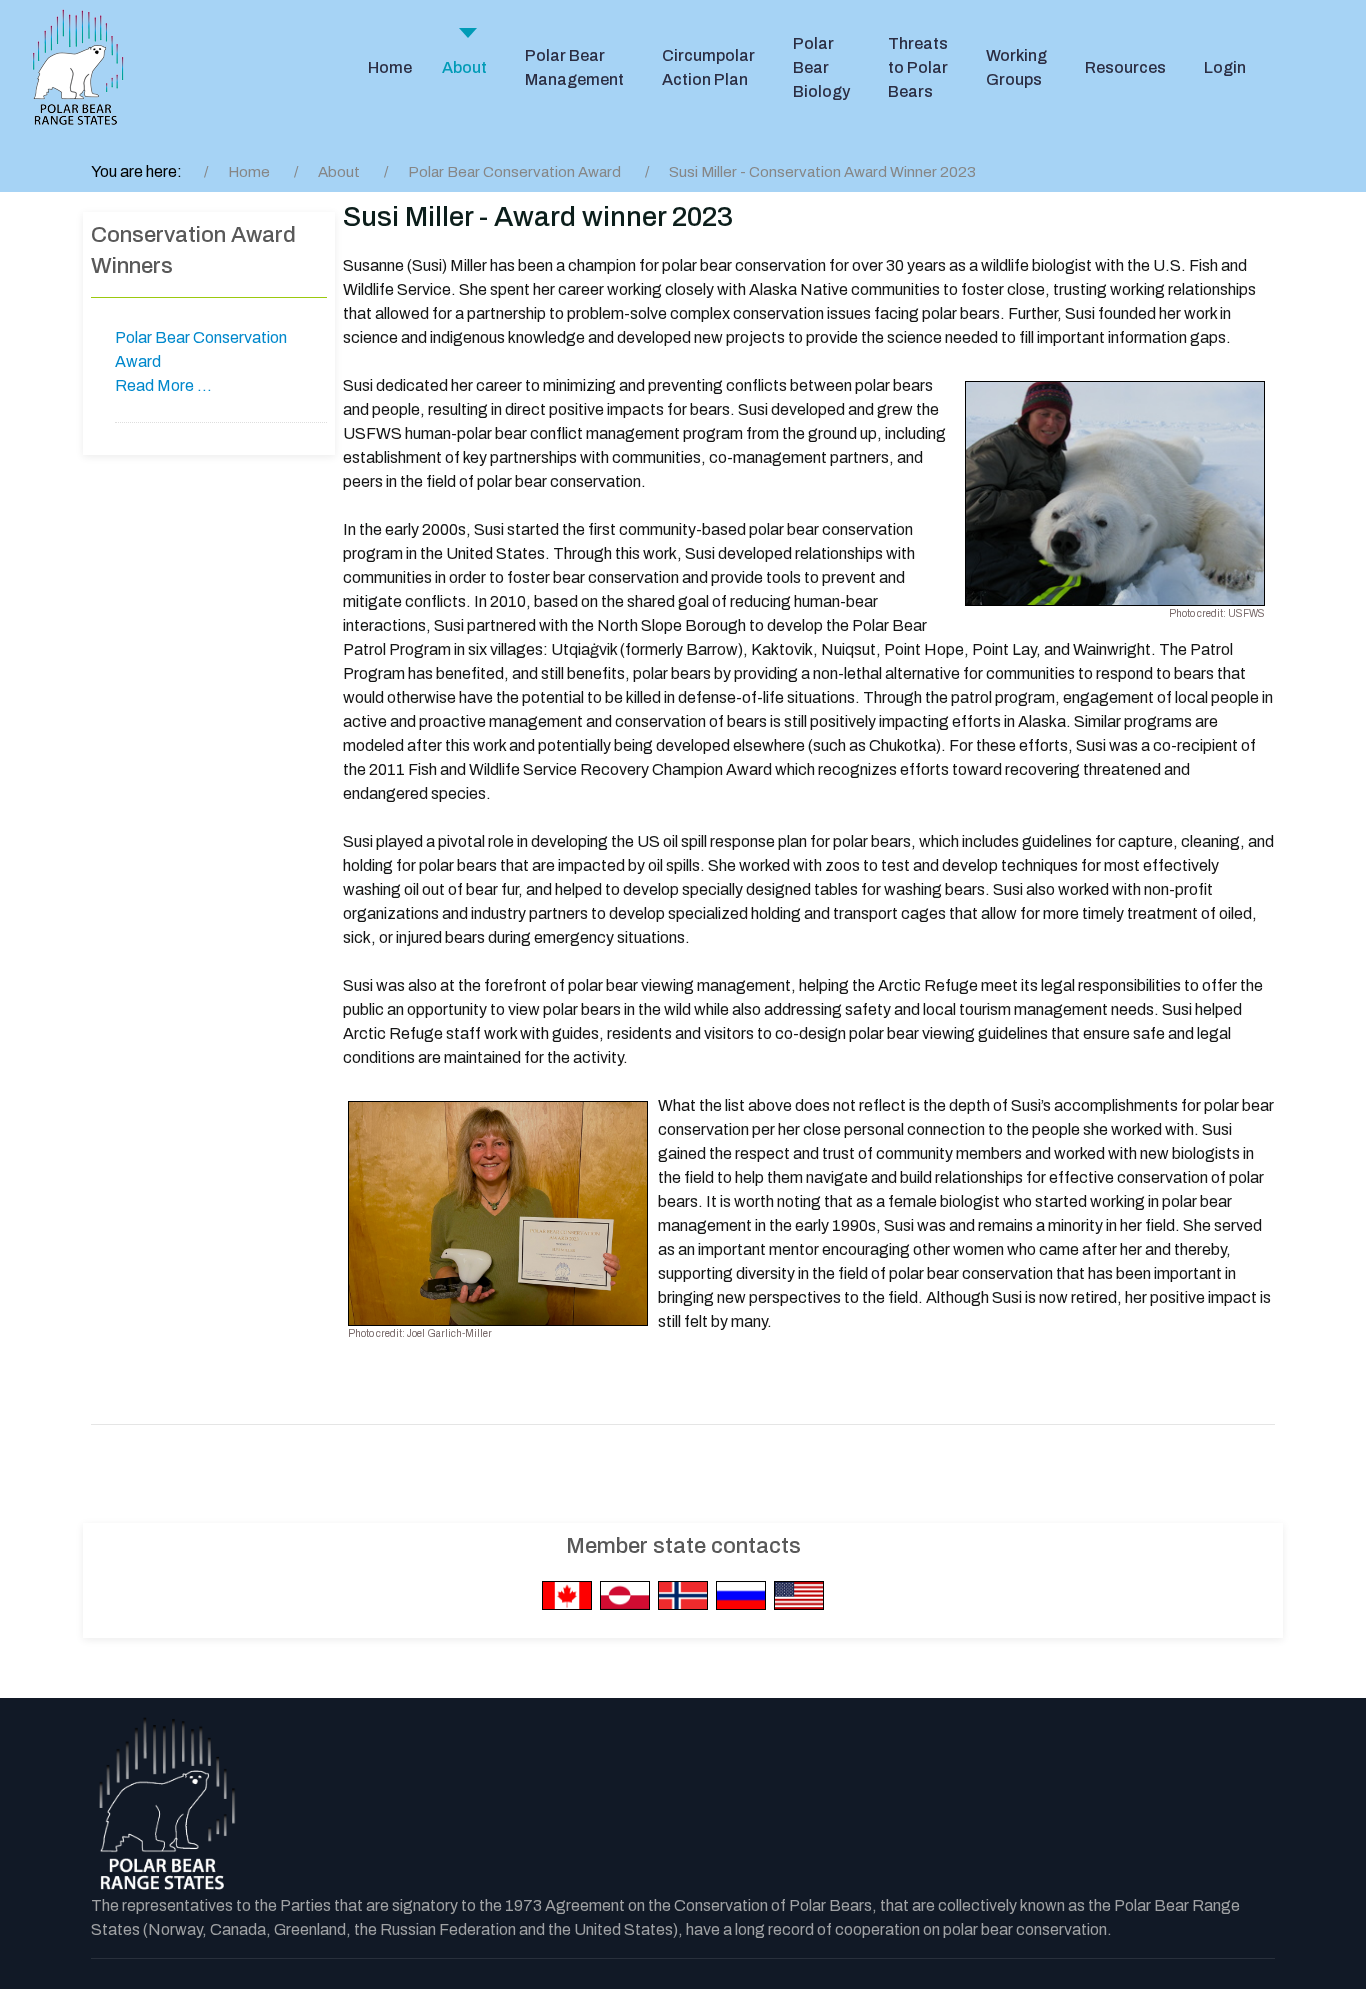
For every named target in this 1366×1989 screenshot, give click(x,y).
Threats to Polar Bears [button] (918, 67)
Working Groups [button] (1016, 67)
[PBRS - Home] (78, 68)
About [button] (464, 67)
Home (390, 67)
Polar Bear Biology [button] (821, 67)
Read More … (163, 385)
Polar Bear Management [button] (574, 67)
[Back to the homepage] (166, 1805)
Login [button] (1225, 67)
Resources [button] (1125, 67)
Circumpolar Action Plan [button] (708, 67)
